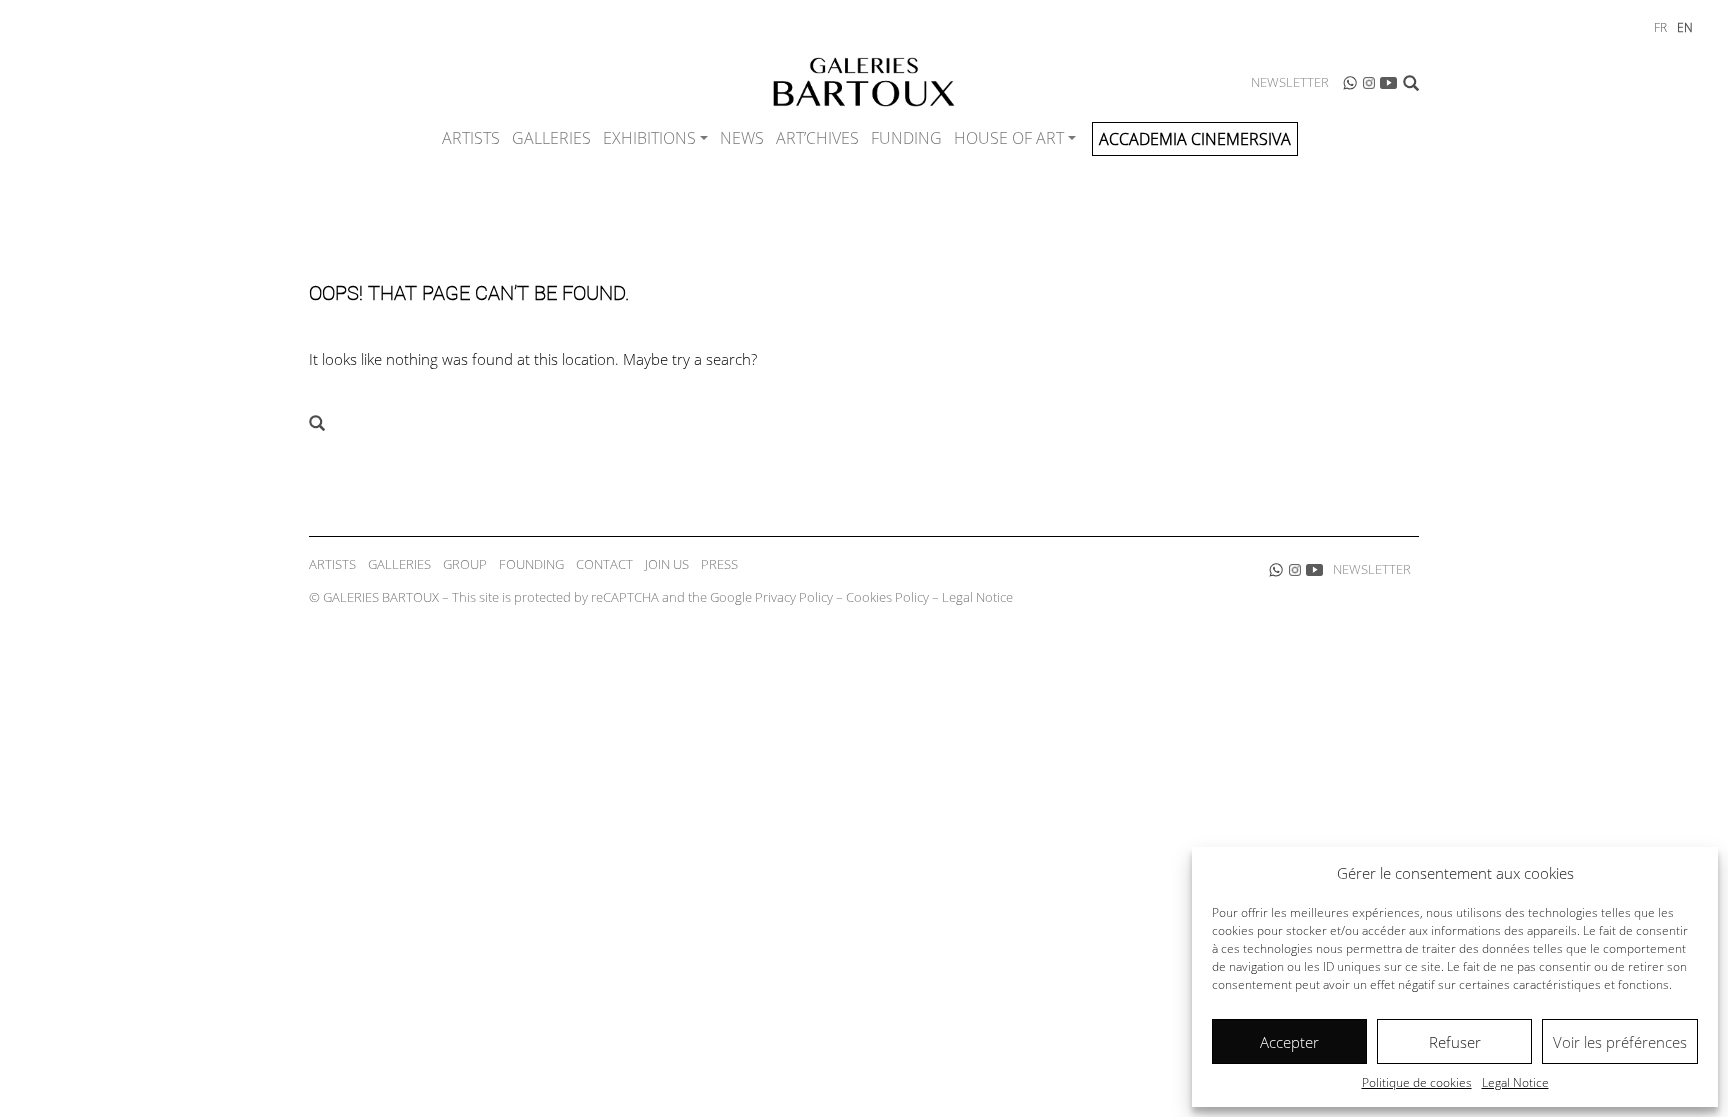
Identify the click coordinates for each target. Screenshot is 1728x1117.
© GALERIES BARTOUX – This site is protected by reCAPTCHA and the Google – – (661, 597)
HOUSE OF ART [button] (1009, 138)
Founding (531, 564)
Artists (471, 138)
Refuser (1455, 1042)
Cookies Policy (887, 597)
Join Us (667, 564)
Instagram (1369, 83)
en (1685, 27)
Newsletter (1290, 82)
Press (719, 564)
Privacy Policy (794, 597)
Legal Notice (1515, 1082)
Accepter (1289, 1042)
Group (465, 564)
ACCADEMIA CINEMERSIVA (1195, 139)
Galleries (551, 138)
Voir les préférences (1620, 1042)
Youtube (1389, 83)
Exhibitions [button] (649, 138)
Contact (604, 564)
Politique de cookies (1417, 1082)
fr (1660, 27)
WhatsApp (1350, 83)
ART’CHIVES (817, 138)
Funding (906, 138)
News (742, 138)
